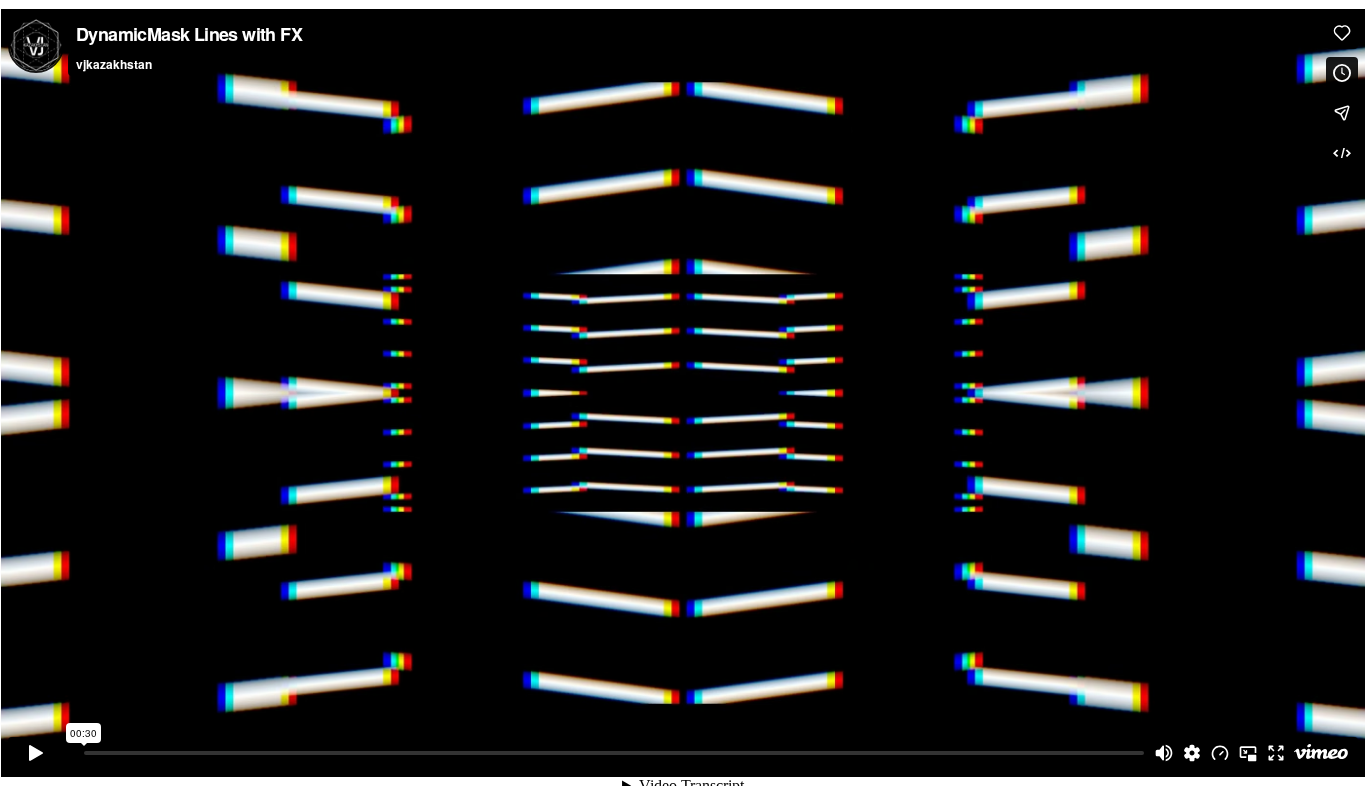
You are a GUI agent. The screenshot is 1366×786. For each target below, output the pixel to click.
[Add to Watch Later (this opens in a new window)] (1342, 73)
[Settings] (1192, 753)
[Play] (36, 753)
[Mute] (1164, 753)
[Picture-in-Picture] (1248, 753)
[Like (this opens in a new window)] (1342, 33)
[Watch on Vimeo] (1321, 753)
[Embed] (1342, 153)
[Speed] (1220, 753)
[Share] (1342, 113)
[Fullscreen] (1276, 753)
